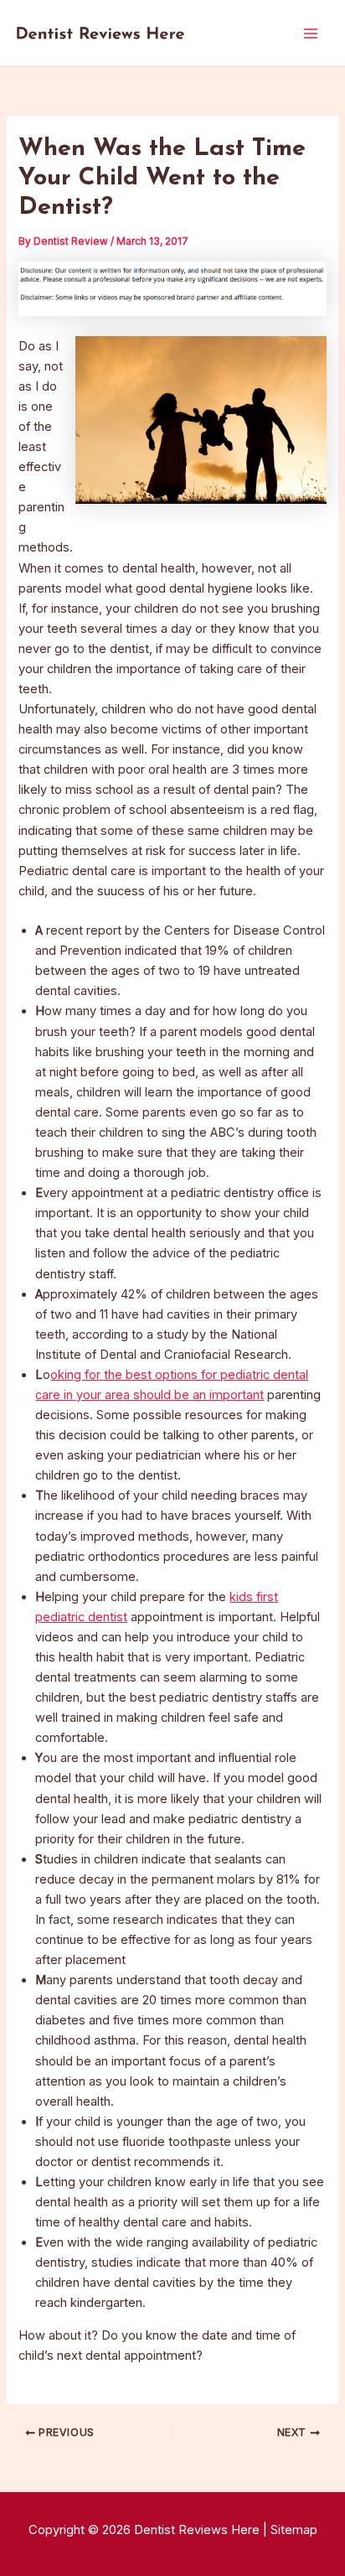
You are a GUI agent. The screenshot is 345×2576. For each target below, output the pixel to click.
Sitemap (294, 2530)
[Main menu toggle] (311, 34)
